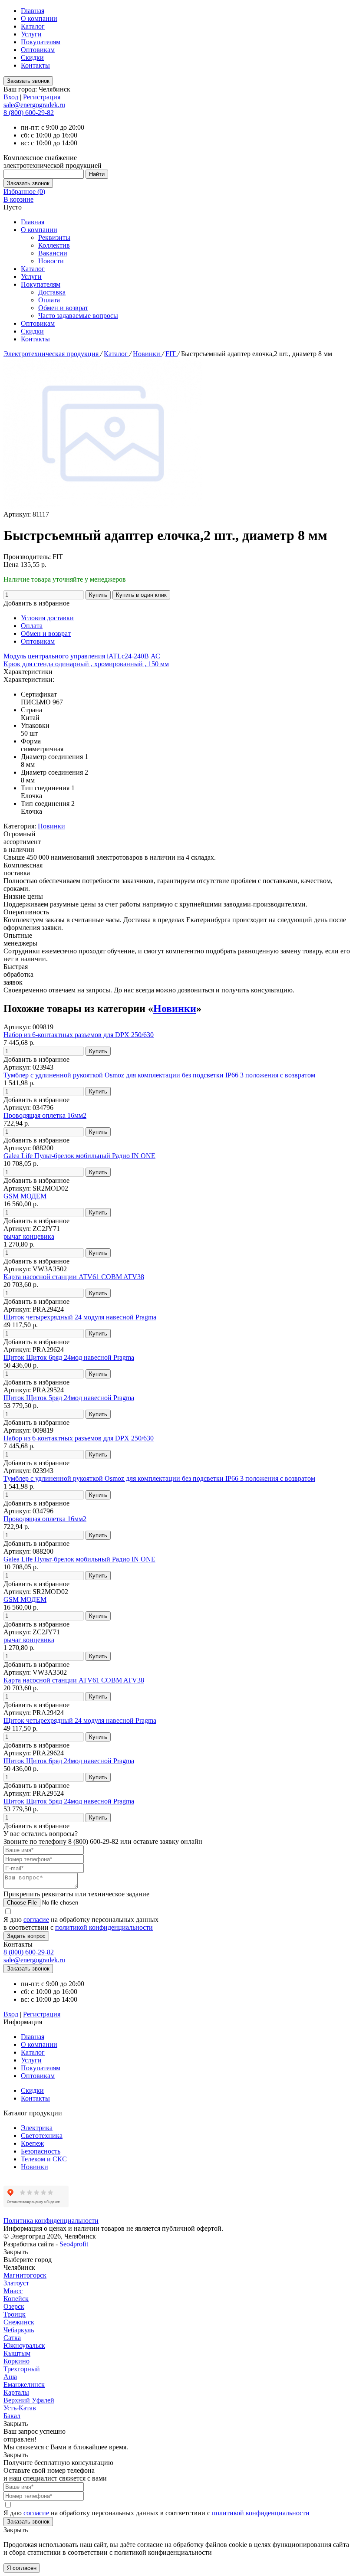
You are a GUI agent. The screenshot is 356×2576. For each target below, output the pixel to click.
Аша (10, 2377)
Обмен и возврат (63, 308)
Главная (33, 11)
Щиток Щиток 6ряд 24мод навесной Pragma (69, 1357)
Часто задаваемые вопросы (78, 316)
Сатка (12, 2338)
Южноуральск (24, 2345)
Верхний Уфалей (29, 2400)
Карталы (16, 2392)
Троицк (15, 2314)
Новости (51, 261)
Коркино (16, 2361)
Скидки (32, 57)
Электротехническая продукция (52, 354)
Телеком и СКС (44, 2159)
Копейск (16, 2299)
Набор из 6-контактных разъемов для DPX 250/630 (79, 1035)
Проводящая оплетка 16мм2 (45, 1115)
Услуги (31, 34)
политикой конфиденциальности (104, 1927)
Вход (11, 97)
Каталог (33, 26)
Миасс (13, 2291)
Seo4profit (74, 2244)
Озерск (14, 2306)
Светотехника (42, 2136)
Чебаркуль (19, 2330)
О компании (39, 18)
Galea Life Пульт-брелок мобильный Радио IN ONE (79, 1156)
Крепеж (32, 2143)
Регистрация (42, 97)
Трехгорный (22, 2369)
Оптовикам (38, 50)
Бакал (12, 2416)
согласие (36, 1920)
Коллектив (54, 245)
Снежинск (19, 2322)
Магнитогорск (25, 2275)
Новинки (147, 354)
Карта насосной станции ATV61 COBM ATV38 (74, 1277)
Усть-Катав (20, 2408)
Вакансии (53, 253)
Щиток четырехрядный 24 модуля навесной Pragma (80, 1317)
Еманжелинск (24, 2385)
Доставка (52, 292)
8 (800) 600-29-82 (29, 113)
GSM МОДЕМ (25, 1196)
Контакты (35, 65)
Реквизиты (54, 237)
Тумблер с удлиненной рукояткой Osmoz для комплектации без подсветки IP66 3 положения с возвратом (159, 1075)
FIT (171, 354)
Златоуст (16, 2283)
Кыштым (17, 2353)
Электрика (37, 2128)
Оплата (49, 300)
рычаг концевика (29, 1236)
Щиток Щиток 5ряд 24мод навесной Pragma (69, 1398)
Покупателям (41, 42)
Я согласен (22, 2568)
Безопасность (41, 2151)
